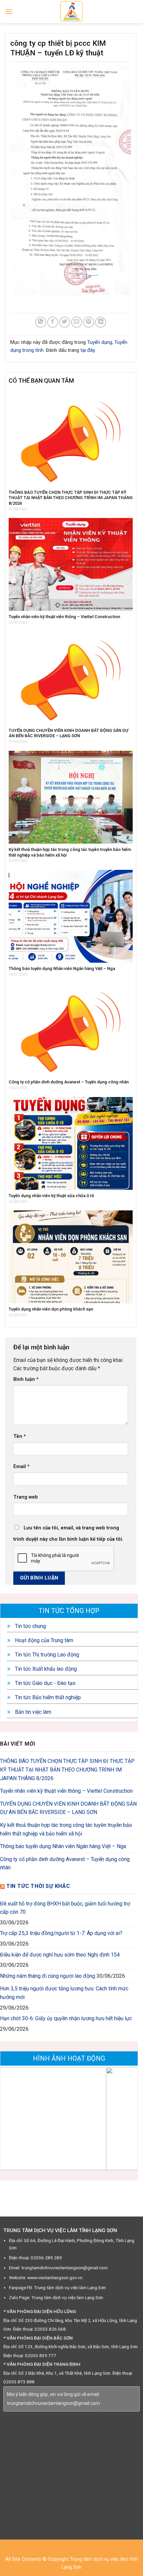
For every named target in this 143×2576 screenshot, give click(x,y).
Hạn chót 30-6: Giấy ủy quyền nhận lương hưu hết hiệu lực (66, 2018)
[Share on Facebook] (53, 322)
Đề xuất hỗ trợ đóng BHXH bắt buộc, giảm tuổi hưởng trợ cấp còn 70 (65, 1908)
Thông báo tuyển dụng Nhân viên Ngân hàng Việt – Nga (63, 1846)
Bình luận (26, 1379)
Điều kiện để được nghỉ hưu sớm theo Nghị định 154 (60, 1955)
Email (21, 1467)
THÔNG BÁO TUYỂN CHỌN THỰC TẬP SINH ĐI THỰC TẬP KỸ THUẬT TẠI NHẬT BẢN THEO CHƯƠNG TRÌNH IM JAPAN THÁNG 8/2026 (67, 1770)
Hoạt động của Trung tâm (43, 1640)
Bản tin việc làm (32, 1712)
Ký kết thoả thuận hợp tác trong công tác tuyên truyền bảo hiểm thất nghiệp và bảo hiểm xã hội (66, 1829)
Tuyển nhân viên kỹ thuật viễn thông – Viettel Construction (66, 1791)
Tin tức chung (30, 1626)
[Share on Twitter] (65, 322)
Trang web (26, 1497)
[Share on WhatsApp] (41, 322)
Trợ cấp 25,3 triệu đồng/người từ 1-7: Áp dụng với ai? (61, 1933)
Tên (20, 1436)
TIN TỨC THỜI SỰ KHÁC (38, 1886)
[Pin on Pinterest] (89, 322)
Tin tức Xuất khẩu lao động (45, 1669)
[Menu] (9, 11)
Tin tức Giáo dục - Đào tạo (45, 1683)
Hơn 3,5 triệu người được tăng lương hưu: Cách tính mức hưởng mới (64, 1993)
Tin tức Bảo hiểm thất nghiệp (47, 1697)
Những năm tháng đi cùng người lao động (48, 1976)
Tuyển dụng (100, 342)
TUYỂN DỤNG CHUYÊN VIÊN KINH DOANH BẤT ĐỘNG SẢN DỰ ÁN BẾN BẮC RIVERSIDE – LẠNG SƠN (68, 1808)
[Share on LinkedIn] (101, 322)
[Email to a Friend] (77, 322)
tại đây (88, 350)
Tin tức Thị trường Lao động (46, 1655)
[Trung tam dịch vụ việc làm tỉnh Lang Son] (71, 12)
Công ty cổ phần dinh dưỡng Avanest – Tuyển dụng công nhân (65, 1864)
